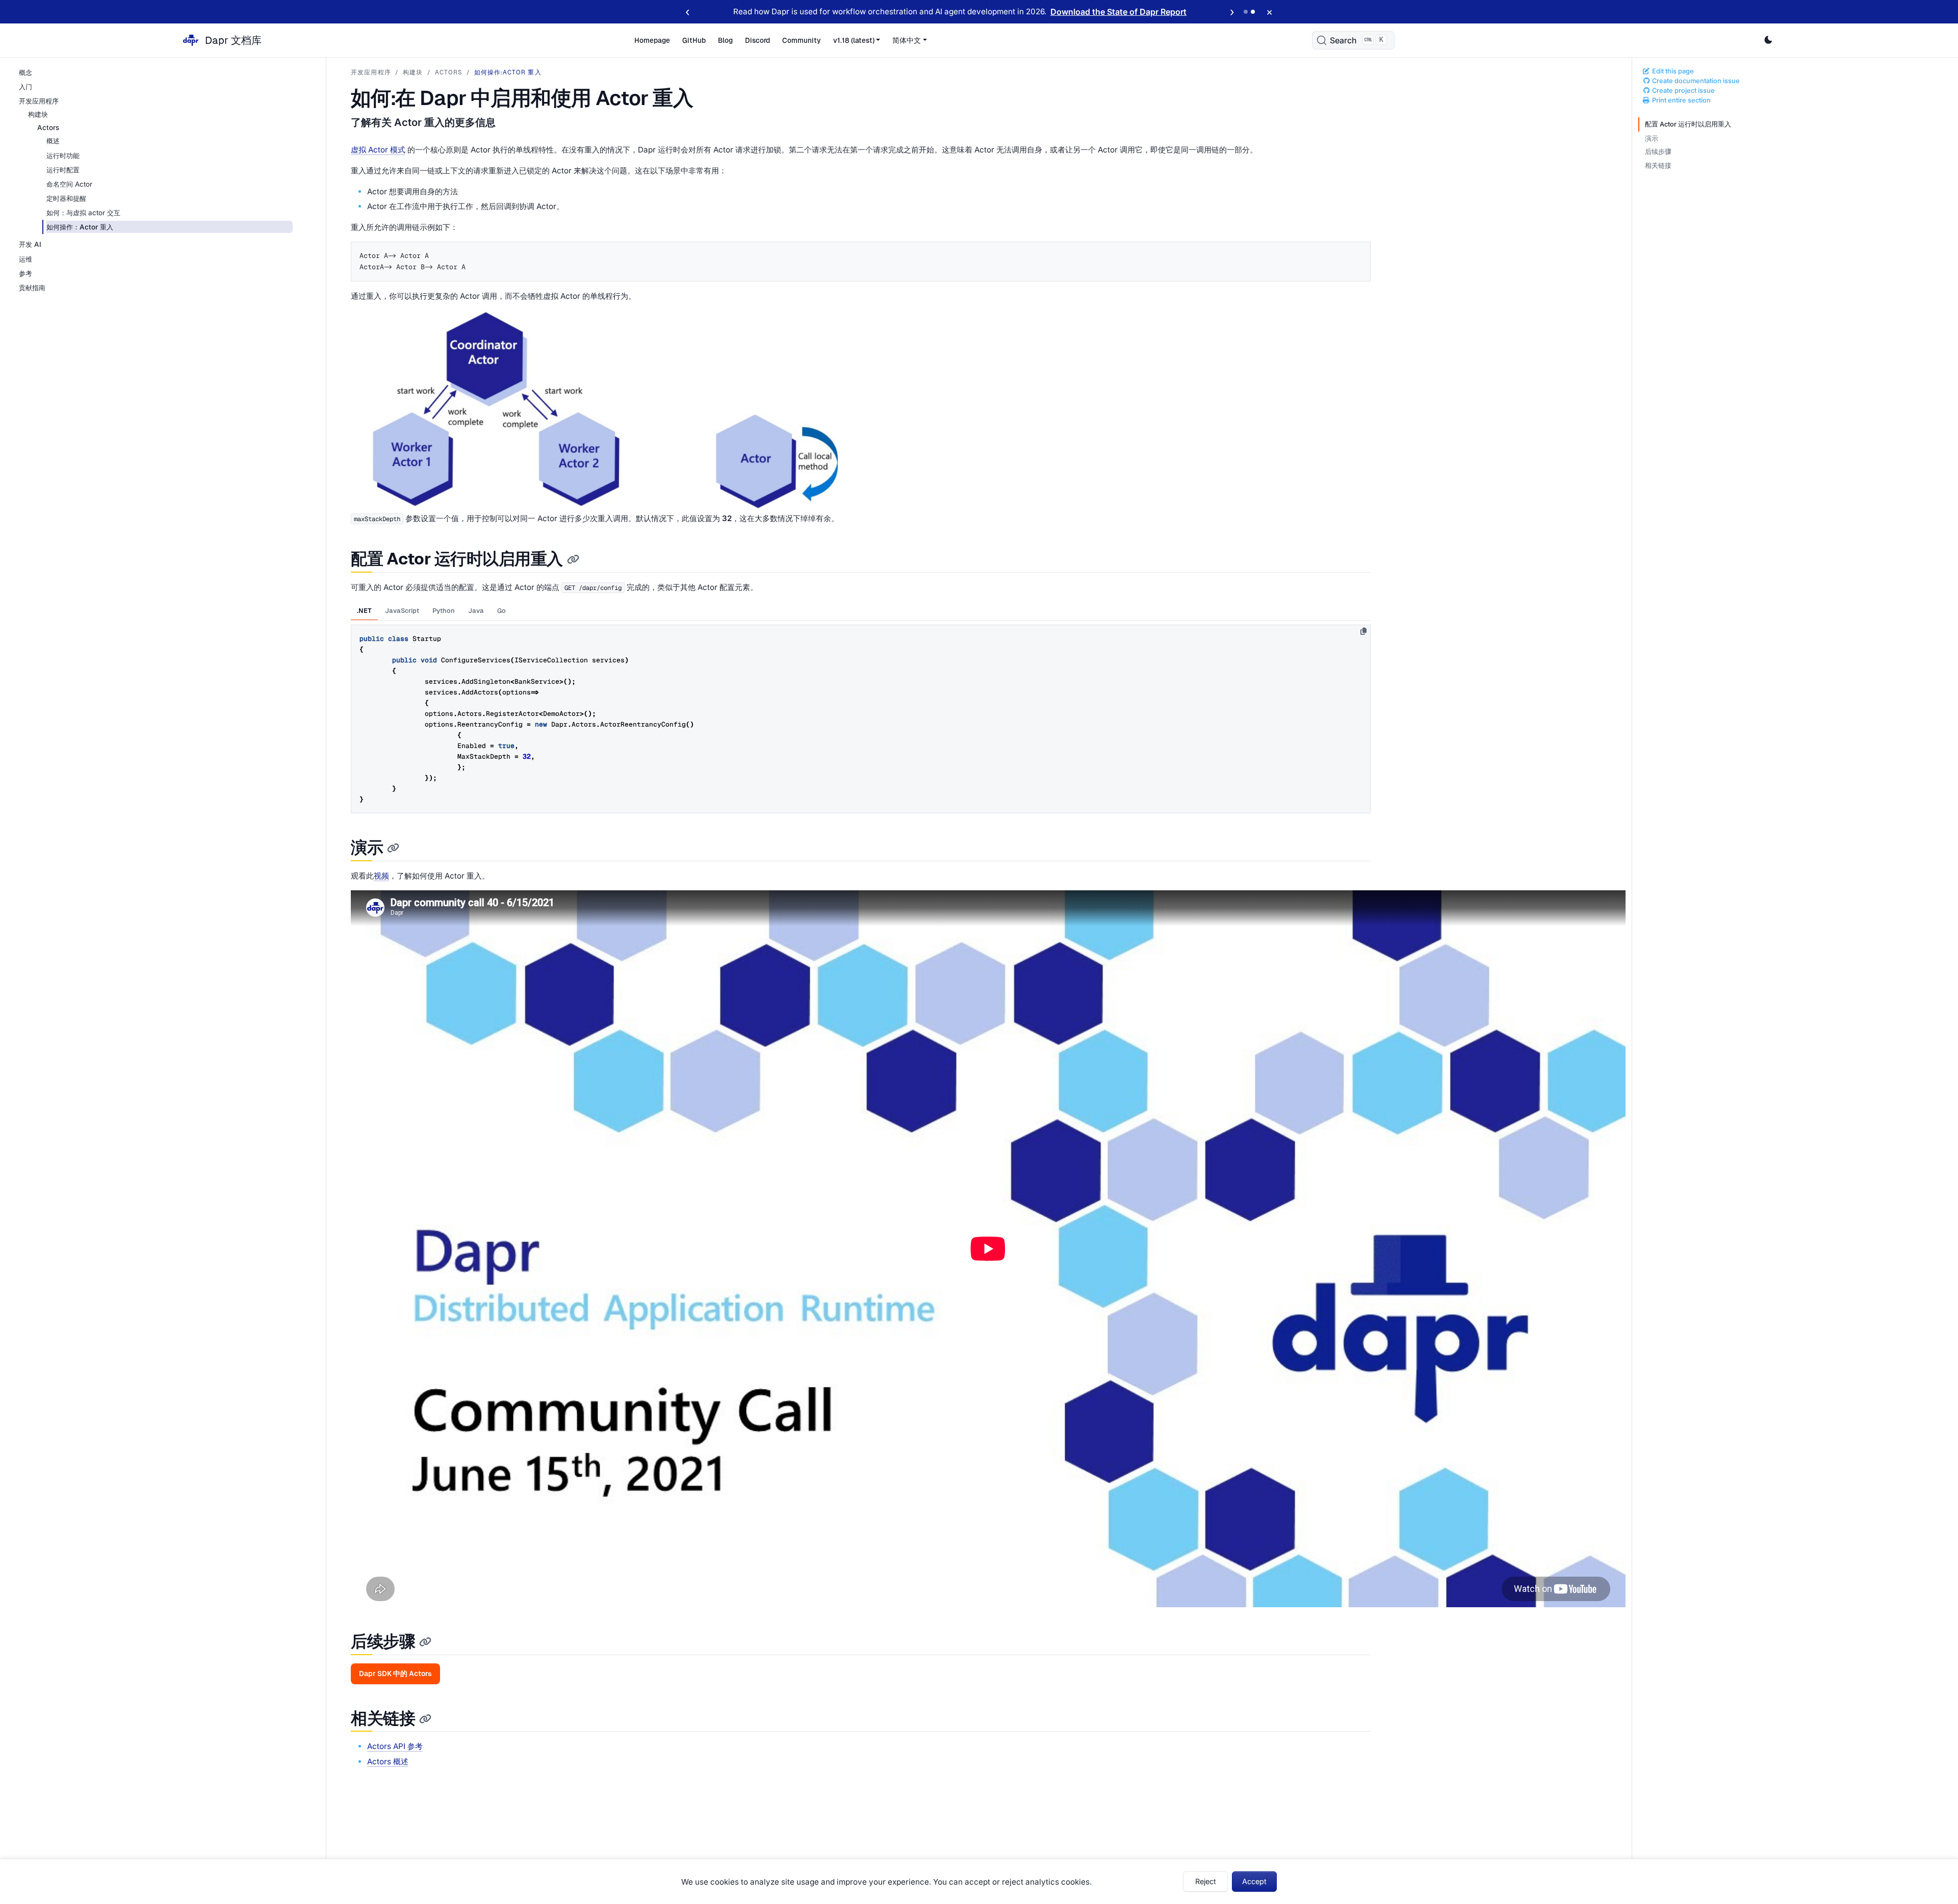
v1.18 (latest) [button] (854, 40)
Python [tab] (444, 611)
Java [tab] (476, 611)
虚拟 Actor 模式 (378, 150)
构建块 (413, 72)
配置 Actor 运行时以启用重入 (1688, 124)
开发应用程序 (371, 72)
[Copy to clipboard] (1363, 631)
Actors (449, 72)
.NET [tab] (364, 611)
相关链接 (1658, 166)
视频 (381, 876)
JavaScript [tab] (402, 611)
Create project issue (1683, 91)
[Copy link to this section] (573, 560)
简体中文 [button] (907, 40)
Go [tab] (501, 611)
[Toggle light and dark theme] (1768, 40)
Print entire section (1681, 101)
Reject (1206, 1881)
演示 (1652, 138)
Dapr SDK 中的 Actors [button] (395, 1674)
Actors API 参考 (395, 1746)
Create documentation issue (1695, 81)
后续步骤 (1658, 152)
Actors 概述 (388, 1761)
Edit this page (1672, 71)
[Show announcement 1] (1246, 12)
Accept (1254, 1881)
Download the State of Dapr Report (1118, 12)
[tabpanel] (861, 717)
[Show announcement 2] (1253, 12)
